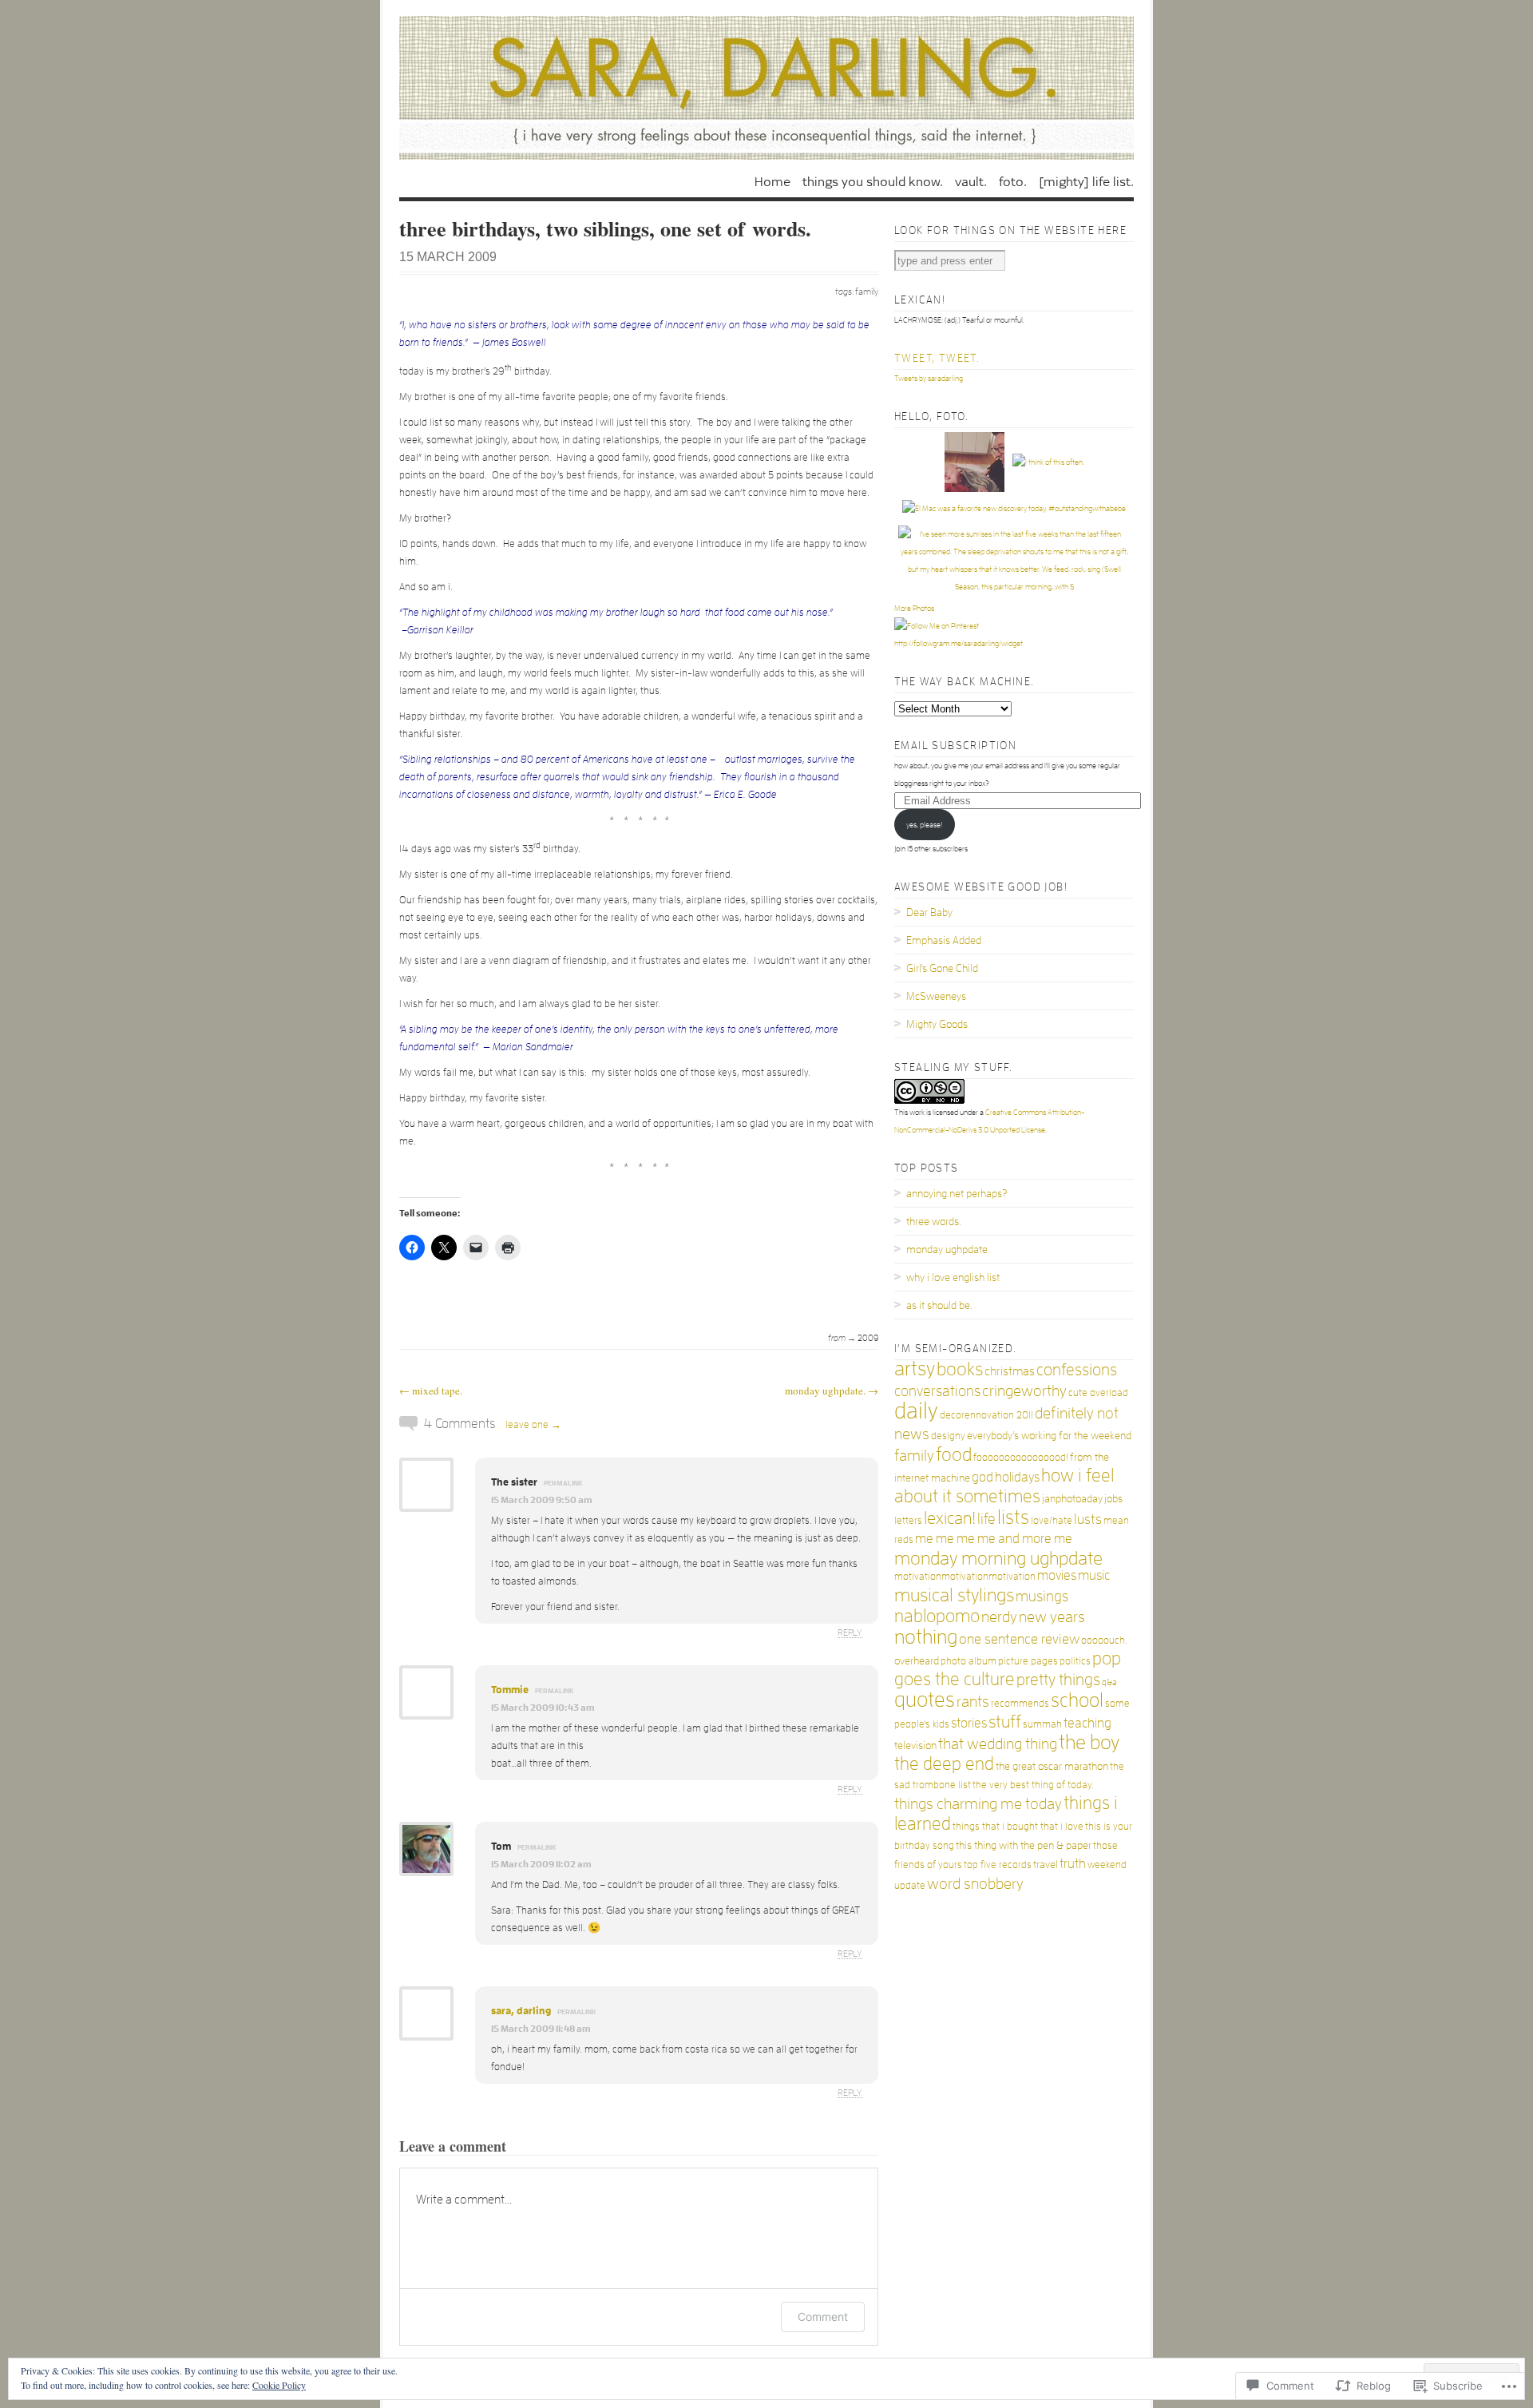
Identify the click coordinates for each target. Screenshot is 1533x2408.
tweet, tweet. (937, 358)
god (982, 1477)
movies (1057, 1575)
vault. (971, 181)
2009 (868, 1338)
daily (916, 1411)
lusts (1088, 1519)
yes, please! (924, 825)
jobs (1113, 1498)
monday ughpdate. (948, 1249)
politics (1075, 1661)
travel (1046, 1864)
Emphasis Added (944, 940)
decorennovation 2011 (986, 1415)
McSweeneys (936, 996)
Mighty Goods (937, 1024)
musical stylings (954, 1595)
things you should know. (873, 181)
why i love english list (953, 1277)
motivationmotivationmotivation (965, 1576)
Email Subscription (955, 745)
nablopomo (937, 1616)
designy (948, 1436)
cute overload (1098, 1392)
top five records (998, 1865)
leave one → (533, 1424)
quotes (925, 1700)
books (960, 1369)
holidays (1017, 1477)
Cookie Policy (279, 2385)
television (915, 1745)
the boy (1089, 1742)
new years (1052, 1617)
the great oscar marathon (1052, 1766)
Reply (850, 1632)
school (1077, 1700)
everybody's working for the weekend (1049, 1435)
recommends (1020, 1703)
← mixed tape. (431, 1390)
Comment (823, 2317)
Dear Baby (929, 912)
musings (1042, 1597)
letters (908, 1520)
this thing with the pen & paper (1024, 1845)
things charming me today (978, 1803)
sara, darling (521, 2011)
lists (1013, 1517)
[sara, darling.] (766, 88)
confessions (1077, 1370)
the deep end (944, 1764)
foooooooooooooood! (1021, 1457)
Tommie (510, 1690)
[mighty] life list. (1086, 181)
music (1094, 1575)
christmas (1010, 1371)
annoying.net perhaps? (957, 1193)
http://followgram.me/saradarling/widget (959, 644)
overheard (917, 1660)
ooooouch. (1104, 1640)
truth (1073, 1864)
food (954, 1454)
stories (969, 1723)
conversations (937, 1391)
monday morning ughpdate (998, 1558)
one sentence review (1019, 1639)
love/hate (1052, 1520)
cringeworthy (1024, 1390)
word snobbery (975, 1883)
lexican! (950, 1518)
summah (1042, 1724)
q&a (1109, 1682)
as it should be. (939, 1305)
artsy (915, 1369)
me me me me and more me (994, 1539)
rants (973, 1702)
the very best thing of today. (1033, 1785)
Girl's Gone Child (942, 968)
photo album (969, 1661)
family (867, 292)
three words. (934, 1221)
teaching (1087, 1723)
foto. (1013, 181)
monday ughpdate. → (832, 1390)
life (986, 1519)
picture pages (1028, 1661)
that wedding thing (998, 1744)
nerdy (999, 1617)
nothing (926, 1637)
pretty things (1058, 1680)
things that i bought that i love (1018, 1826)
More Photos (914, 609)
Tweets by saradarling (929, 379)
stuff (1005, 1722)
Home (772, 181)
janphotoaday (1072, 1498)
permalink (563, 1483)
